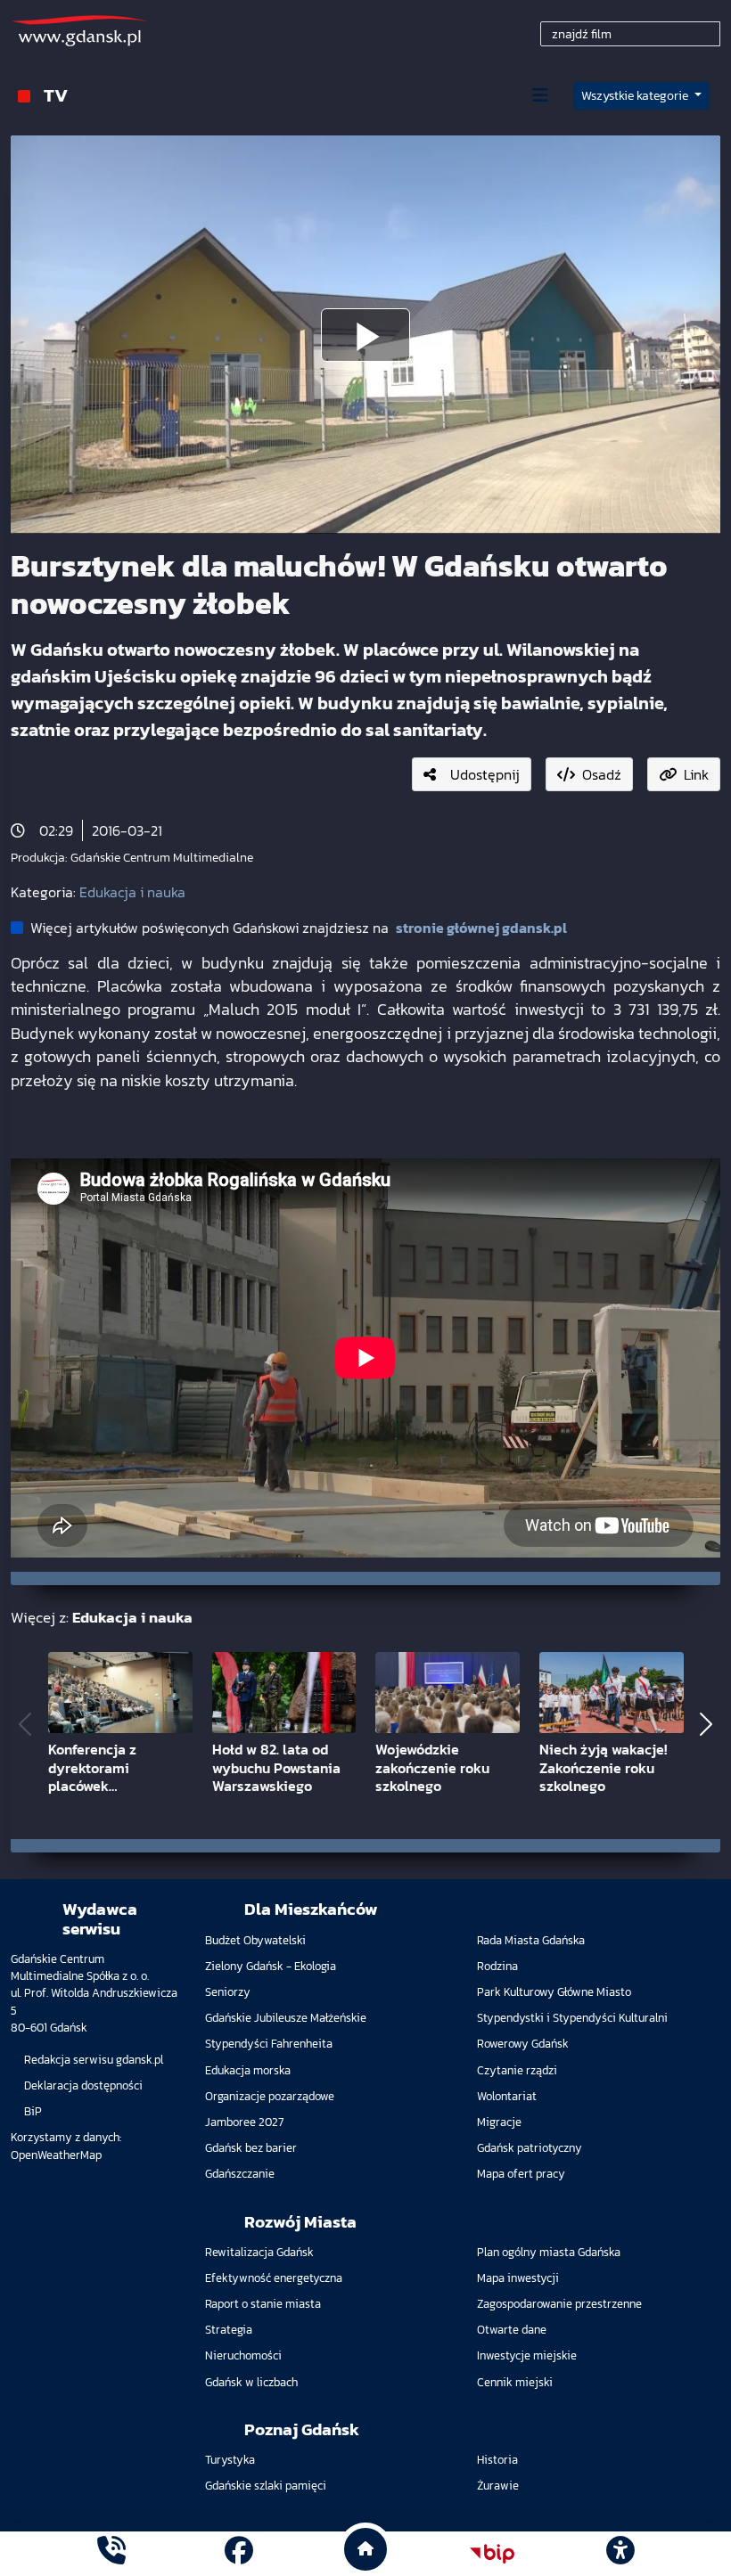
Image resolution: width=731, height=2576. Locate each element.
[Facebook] (239, 2553)
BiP (33, 2111)
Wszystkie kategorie (636, 96)
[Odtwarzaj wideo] (365, 335)
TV (56, 95)
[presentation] (25, 1724)
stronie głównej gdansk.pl (481, 928)
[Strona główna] (111, 2553)
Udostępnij (485, 774)
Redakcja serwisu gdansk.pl (94, 2060)
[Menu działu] (540, 95)
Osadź (602, 774)
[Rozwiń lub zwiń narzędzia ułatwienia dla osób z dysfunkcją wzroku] (620, 2554)
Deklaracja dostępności (83, 2085)
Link (696, 774)
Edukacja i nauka (132, 892)
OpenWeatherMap (56, 2155)
